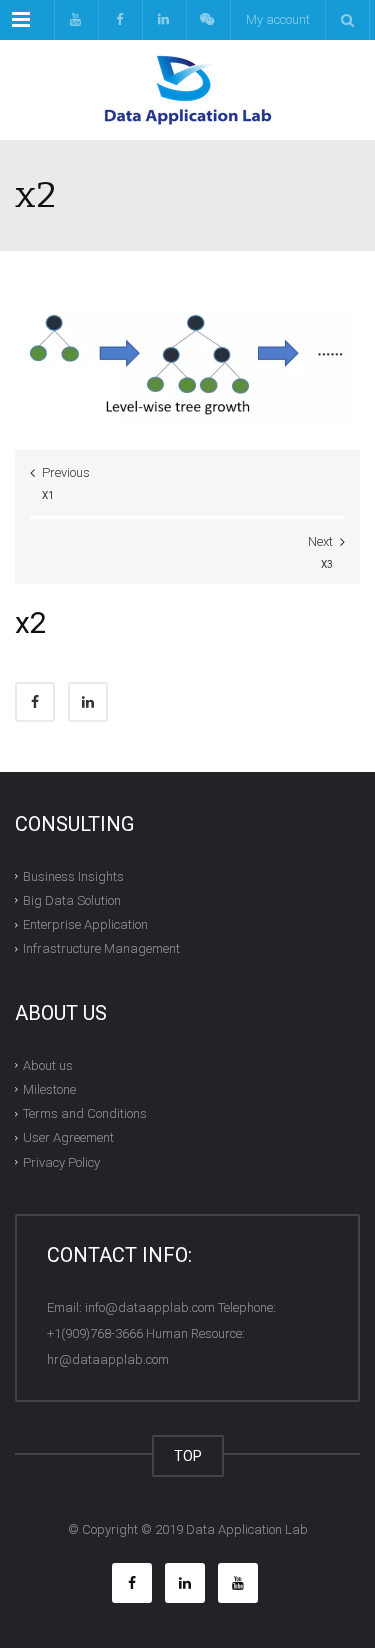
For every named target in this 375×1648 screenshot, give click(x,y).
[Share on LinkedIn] (88, 702)
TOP (188, 1456)
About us (48, 1065)
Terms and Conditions (85, 1113)
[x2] (187, 356)
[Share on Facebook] (35, 702)
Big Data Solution (72, 900)
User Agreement (68, 1137)
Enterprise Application (85, 924)
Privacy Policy (61, 1162)
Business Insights (73, 876)
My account (278, 19)
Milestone (49, 1089)
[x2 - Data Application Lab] (187, 90)
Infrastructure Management (101, 948)
